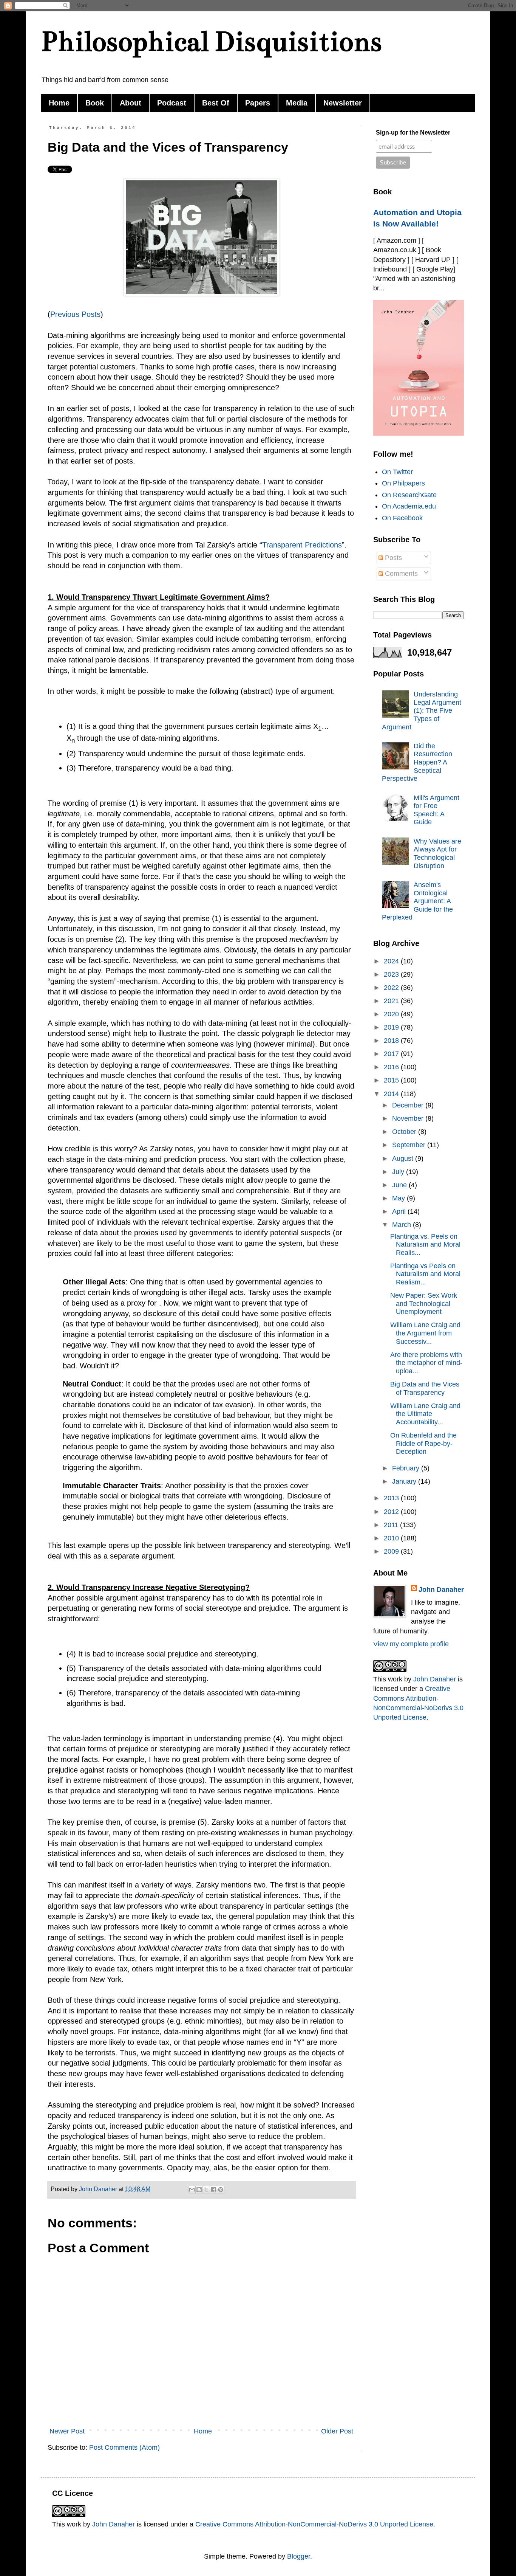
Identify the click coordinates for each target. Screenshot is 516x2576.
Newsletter (343, 103)
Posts (91, 314)
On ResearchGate (409, 495)
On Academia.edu (409, 506)
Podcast (172, 103)
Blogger (299, 2556)
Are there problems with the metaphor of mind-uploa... (426, 1363)
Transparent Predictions (302, 545)
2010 (392, 1538)
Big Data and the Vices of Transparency (425, 1388)
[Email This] (192, 2190)
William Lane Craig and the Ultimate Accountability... (425, 1414)
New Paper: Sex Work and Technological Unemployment (424, 1304)
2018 (392, 1041)
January (405, 1481)
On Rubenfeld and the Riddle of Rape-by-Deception (423, 1443)
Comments (400, 574)
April (400, 1211)
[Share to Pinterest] (221, 2190)
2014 (392, 1094)
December (409, 1105)
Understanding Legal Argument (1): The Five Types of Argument (422, 710)
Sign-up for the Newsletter (413, 133)
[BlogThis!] (199, 2190)
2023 (392, 974)
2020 (392, 1014)
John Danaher (441, 1590)
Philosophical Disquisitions (211, 41)
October (405, 1132)
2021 (392, 1001)
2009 (392, 1551)
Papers (258, 103)
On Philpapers (403, 483)
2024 (392, 961)
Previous (65, 314)
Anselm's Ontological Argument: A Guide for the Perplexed (417, 901)
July (399, 1172)
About (131, 103)
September (410, 1145)
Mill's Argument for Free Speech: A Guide (436, 810)
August (404, 1159)
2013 (392, 1498)
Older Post (337, 2431)
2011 (392, 1525)
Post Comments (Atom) (124, 2447)
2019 (392, 1027)
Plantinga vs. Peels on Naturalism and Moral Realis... (425, 1245)
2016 (392, 1067)
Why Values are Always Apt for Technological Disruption (437, 854)
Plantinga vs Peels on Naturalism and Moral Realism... (425, 1274)
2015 (392, 1080)
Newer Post (67, 2431)
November (409, 1118)
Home (59, 103)
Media (297, 103)
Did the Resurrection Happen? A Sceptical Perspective (417, 762)
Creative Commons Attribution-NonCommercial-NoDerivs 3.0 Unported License (314, 2524)
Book (95, 103)
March (402, 1225)
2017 (392, 1054)
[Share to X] (206, 2190)
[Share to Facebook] (213, 2190)
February (407, 1468)
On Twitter (397, 472)
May (399, 1198)
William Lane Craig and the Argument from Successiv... (425, 1333)
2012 (392, 1512)
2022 (392, 988)
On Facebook (402, 518)
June (400, 1185)
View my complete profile (411, 1644)
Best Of (216, 103)
